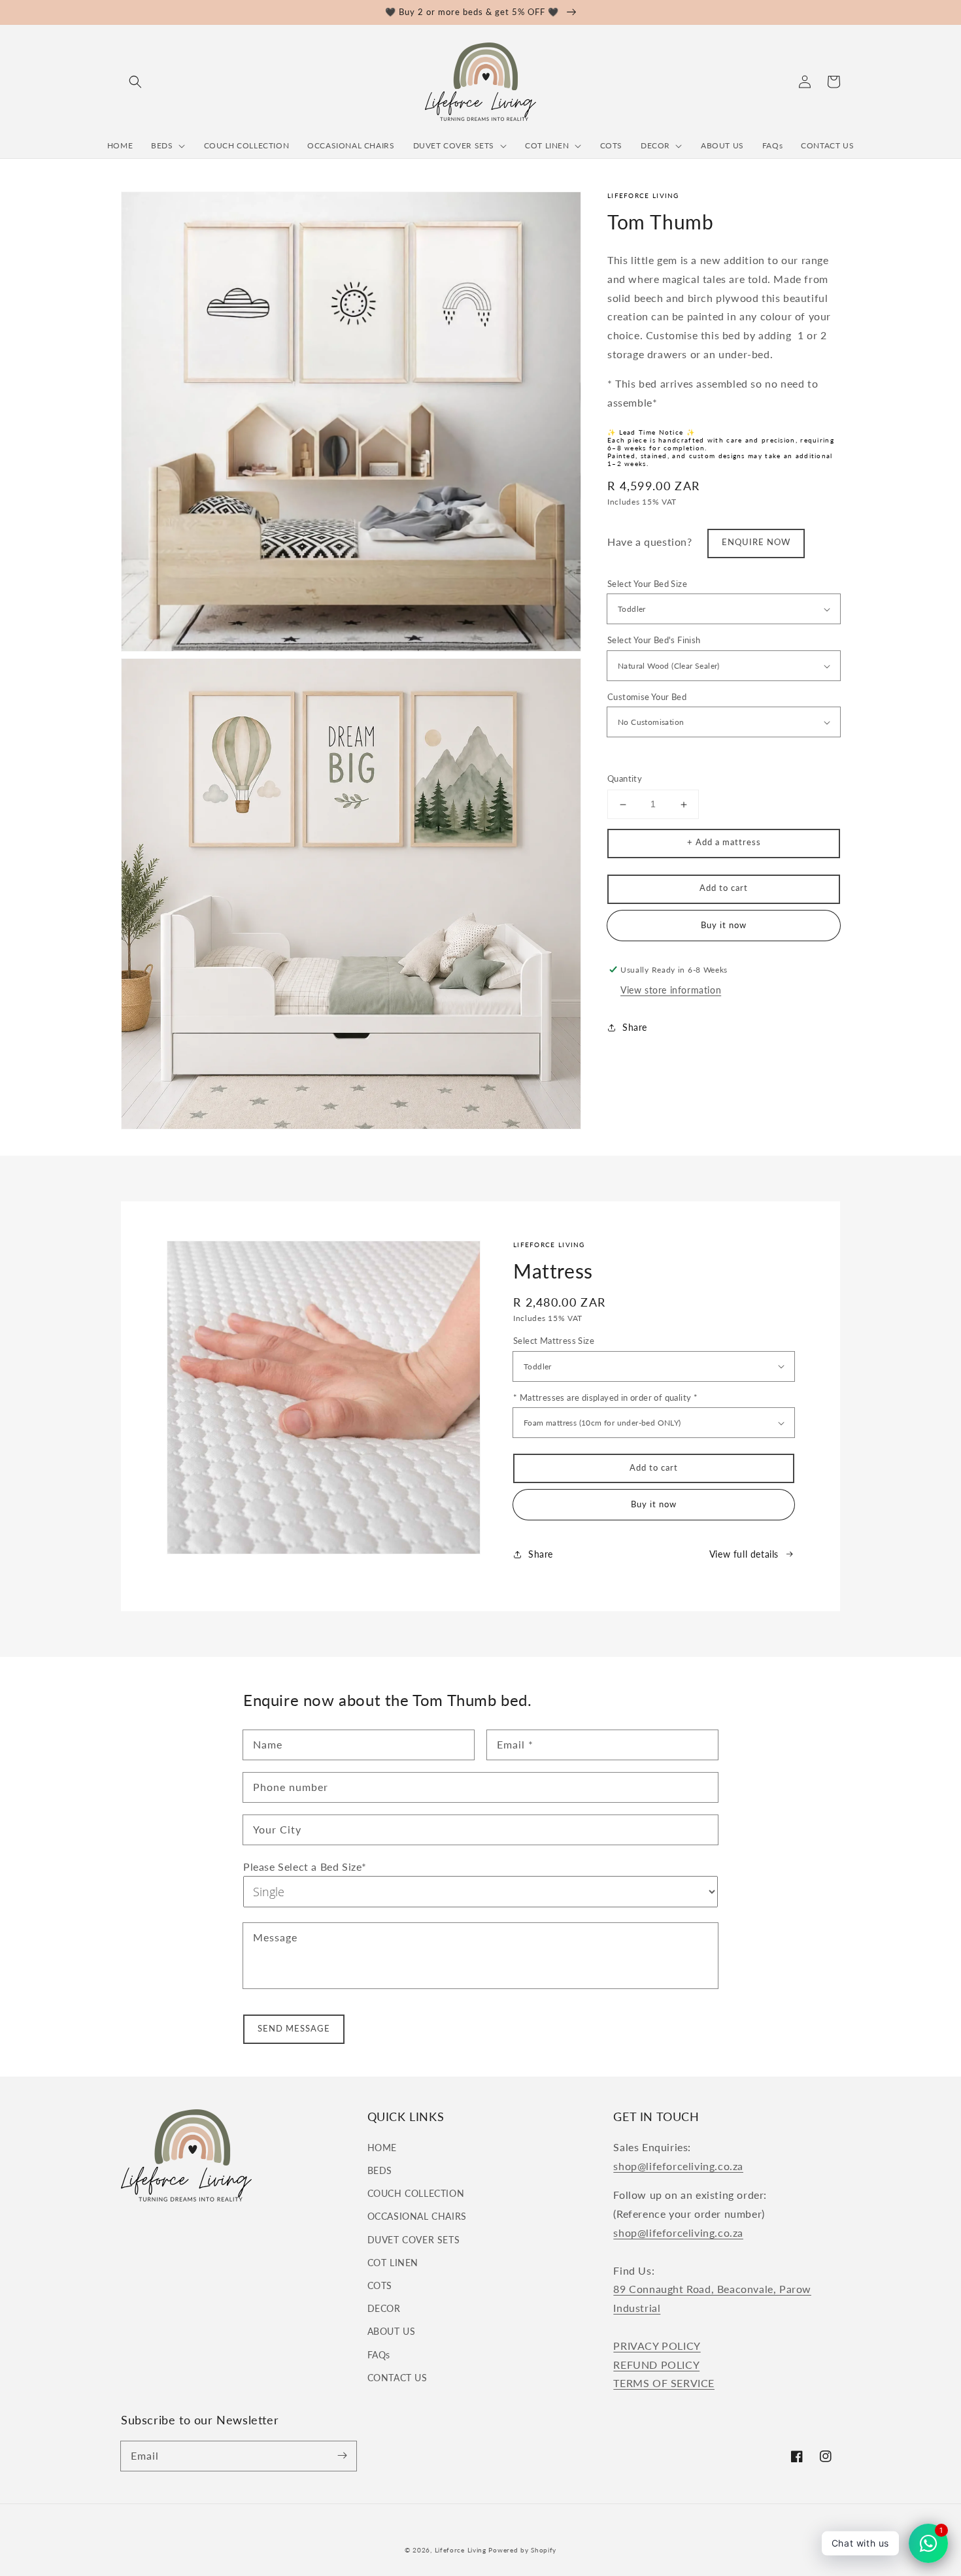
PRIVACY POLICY (657, 2346)
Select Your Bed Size (647, 584)
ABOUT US (392, 2331)
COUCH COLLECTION (416, 2193)
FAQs (379, 2355)
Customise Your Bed (647, 697)
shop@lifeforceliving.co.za (678, 2166)
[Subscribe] (342, 2456)
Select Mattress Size (554, 1341)
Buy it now (654, 1504)
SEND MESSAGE (294, 2028)
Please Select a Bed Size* (305, 1866)
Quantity (625, 779)
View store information (671, 991)
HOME (382, 2148)
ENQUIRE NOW (756, 543)
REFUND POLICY (656, 2365)
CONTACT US (397, 2378)
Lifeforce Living (461, 2550)
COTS (380, 2285)
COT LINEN (393, 2263)
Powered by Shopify (522, 2550)
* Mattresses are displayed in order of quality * (605, 1397)
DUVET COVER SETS (414, 2240)
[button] (135, 82)
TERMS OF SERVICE (664, 2383)
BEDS (380, 2170)
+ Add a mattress (724, 843)
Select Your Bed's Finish (654, 641)
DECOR (384, 2308)
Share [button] (635, 1027)
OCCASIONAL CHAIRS (417, 2216)
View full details (744, 1554)
